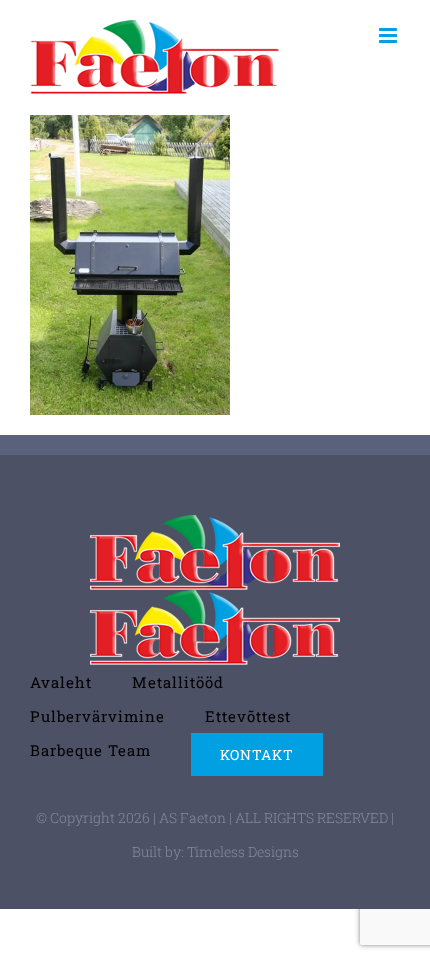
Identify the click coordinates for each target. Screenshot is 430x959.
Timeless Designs (243, 851)
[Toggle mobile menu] (389, 35)
